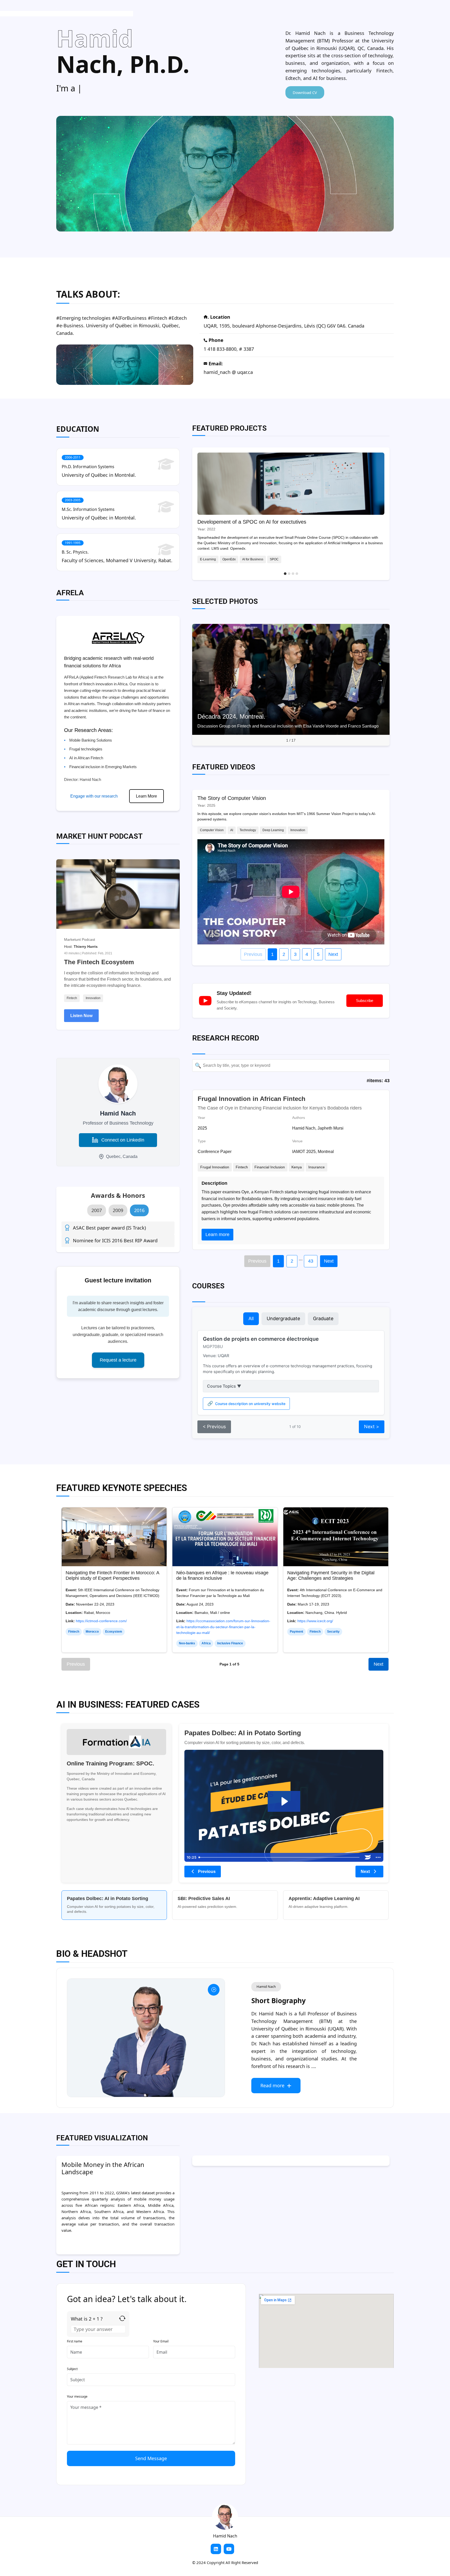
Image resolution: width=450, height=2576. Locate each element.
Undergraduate (283, 1318)
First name (75, 2341)
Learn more (217, 1234)
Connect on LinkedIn (123, 1140)
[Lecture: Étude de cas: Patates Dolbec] (284, 1801)
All (251, 1318)
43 (311, 1261)
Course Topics (224, 1386)
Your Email (161, 2341)
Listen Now (81, 1016)
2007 (97, 1210)
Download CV (305, 92)
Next (333, 954)
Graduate (323, 1318)
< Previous (214, 1427)
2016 (139, 1210)
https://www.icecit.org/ (315, 1621)
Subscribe (365, 1001)
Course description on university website (250, 1404)
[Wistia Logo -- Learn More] (368, 1857)
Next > (372, 1427)
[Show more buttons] (378, 1857)
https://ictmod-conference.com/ (101, 1621)
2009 (118, 1210)
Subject (72, 2369)
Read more (272, 2085)
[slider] (280, 1857)
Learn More (146, 796)
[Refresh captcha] (122, 2318)
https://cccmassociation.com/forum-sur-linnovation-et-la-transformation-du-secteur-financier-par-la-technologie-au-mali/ (223, 1627)
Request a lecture (118, 1360)
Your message (77, 2396)
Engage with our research (94, 796)
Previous (253, 954)
